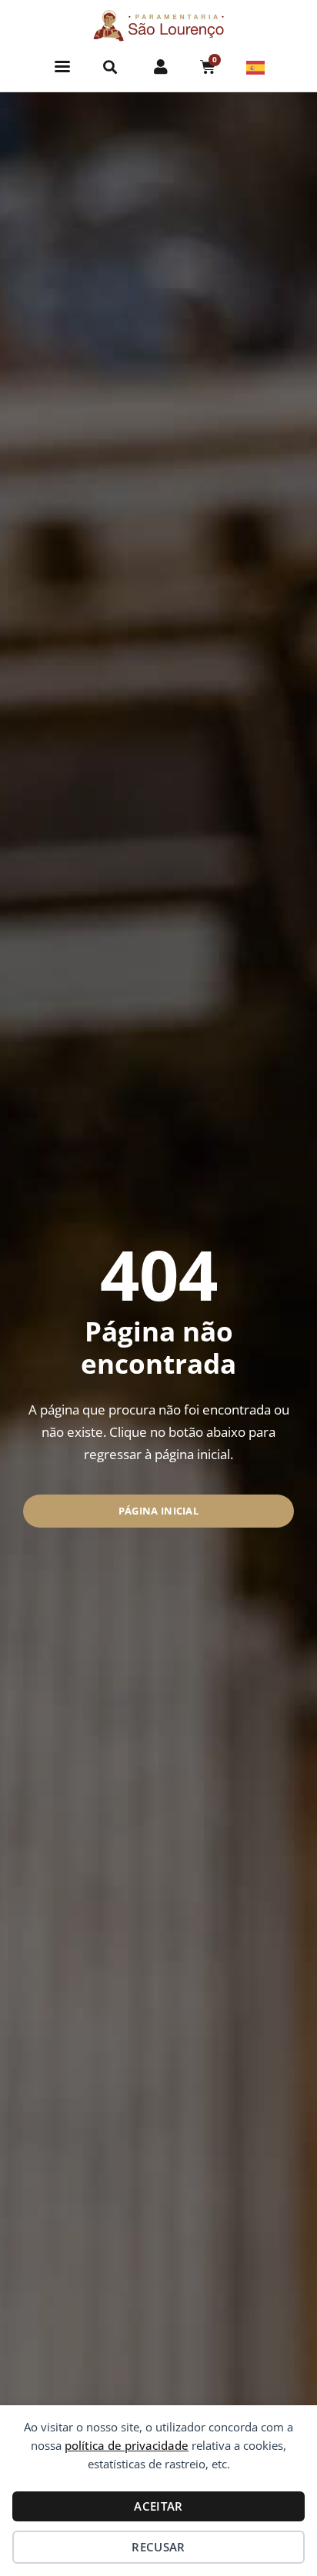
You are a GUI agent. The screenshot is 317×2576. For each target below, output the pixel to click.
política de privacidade (127, 2445)
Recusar (158, 2547)
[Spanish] (256, 66)
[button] (63, 67)
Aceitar (158, 2506)
